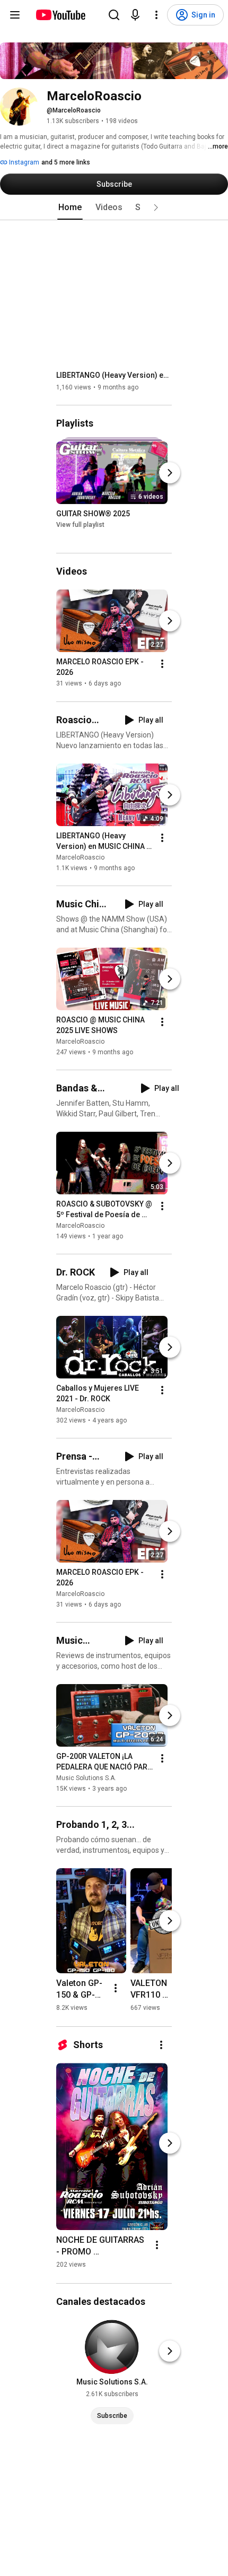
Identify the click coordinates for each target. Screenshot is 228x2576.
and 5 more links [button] (66, 162)
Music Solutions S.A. (86, 1778)
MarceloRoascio (80, 857)
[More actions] (162, 664)
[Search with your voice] (135, 15)
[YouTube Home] (60, 15)
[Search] (114, 15)
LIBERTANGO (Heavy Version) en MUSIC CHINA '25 (114, 375)
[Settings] (156, 15)
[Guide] (15, 15)
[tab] (70, 207)
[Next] (170, 473)
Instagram (23, 162)
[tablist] (114, 207)
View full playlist (80, 525)
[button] (156, 207)
